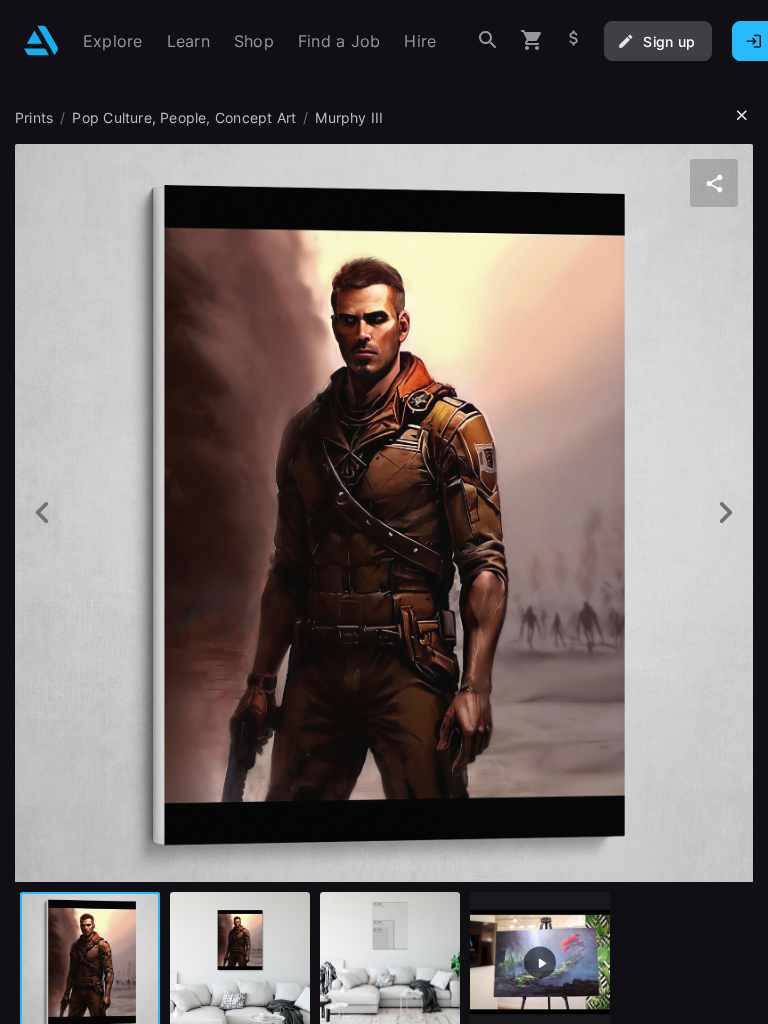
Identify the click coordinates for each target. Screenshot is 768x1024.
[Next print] (725, 512)
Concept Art (255, 117)
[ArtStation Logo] (41, 40)
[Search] (488, 40)
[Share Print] (714, 183)
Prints (34, 117)
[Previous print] (42, 512)
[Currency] (574, 40)
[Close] (742, 116)
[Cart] (532, 40)
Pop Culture (111, 117)
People (183, 117)
